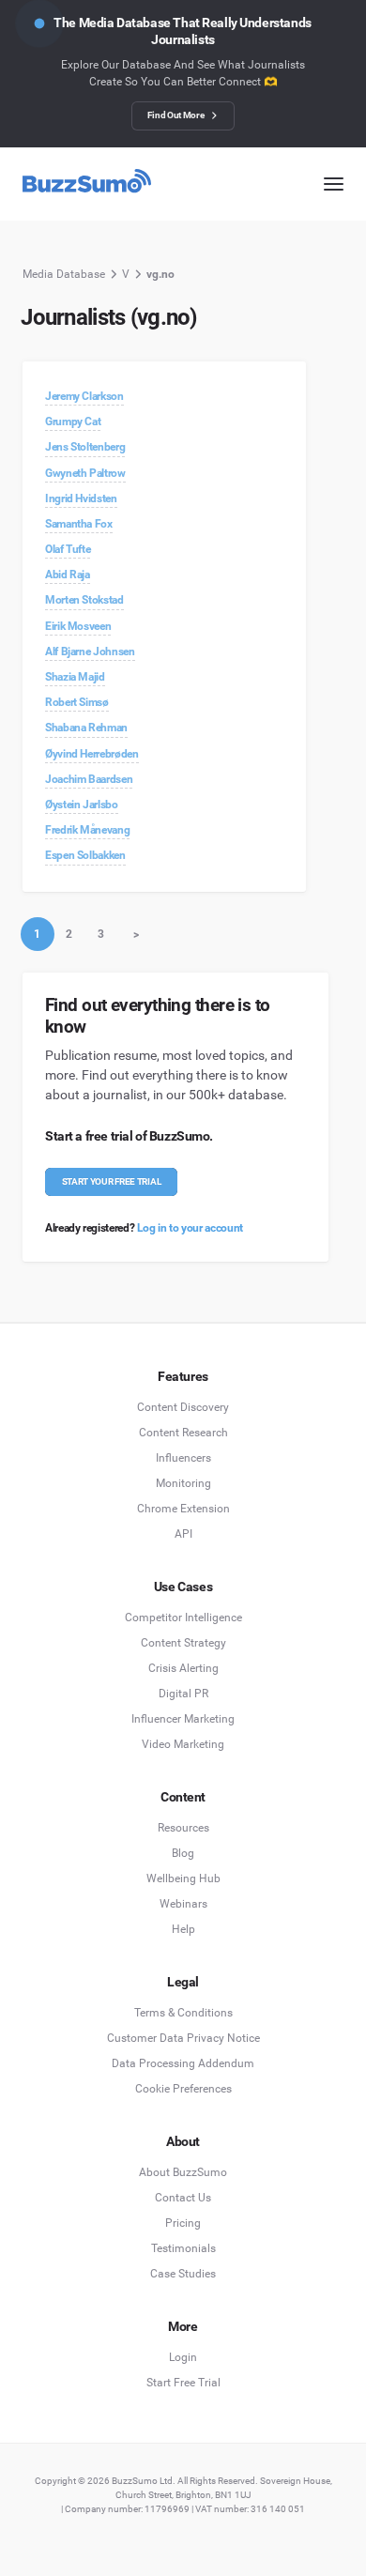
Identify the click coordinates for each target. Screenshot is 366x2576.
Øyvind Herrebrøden (92, 754)
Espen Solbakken (85, 855)
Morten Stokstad (84, 600)
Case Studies (183, 2274)
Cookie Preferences (183, 2089)
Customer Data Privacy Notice (183, 2038)
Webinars (183, 1904)
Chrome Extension (183, 1509)
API (183, 1534)
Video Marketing (183, 1744)
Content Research (183, 1433)
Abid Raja (68, 575)
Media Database (64, 274)
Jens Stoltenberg (85, 447)
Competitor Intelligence (183, 1618)
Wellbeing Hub (183, 1878)
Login (183, 2357)
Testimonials (183, 2248)
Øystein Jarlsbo (82, 805)
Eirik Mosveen (78, 626)
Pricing (183, 2223)
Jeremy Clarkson (84, 396)
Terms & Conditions (183, 2013)
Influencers (183, 1458)
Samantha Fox (79, 524)
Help (183, 1929)
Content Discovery (183, 1407)
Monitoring (183, 1483)
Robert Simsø (77, 702)
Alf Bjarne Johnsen (90, 652)
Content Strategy (183, 1643)
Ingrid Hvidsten (81, 498)
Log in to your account (190, 1228)
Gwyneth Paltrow (85, 473)
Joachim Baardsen (89, 779)
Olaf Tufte (68, 549)
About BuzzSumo (183, 2172)
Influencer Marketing (183, 1719)
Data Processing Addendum (183, 2063)
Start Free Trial (183, 2383)
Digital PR (183, 1694)
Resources (183, 1828)
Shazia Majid (75, 677)
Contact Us (183, 2198)
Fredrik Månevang (87, 830)
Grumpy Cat (73, 422)
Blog (183, 1853)
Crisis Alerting (183, 1668)
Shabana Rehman (86, 728)
